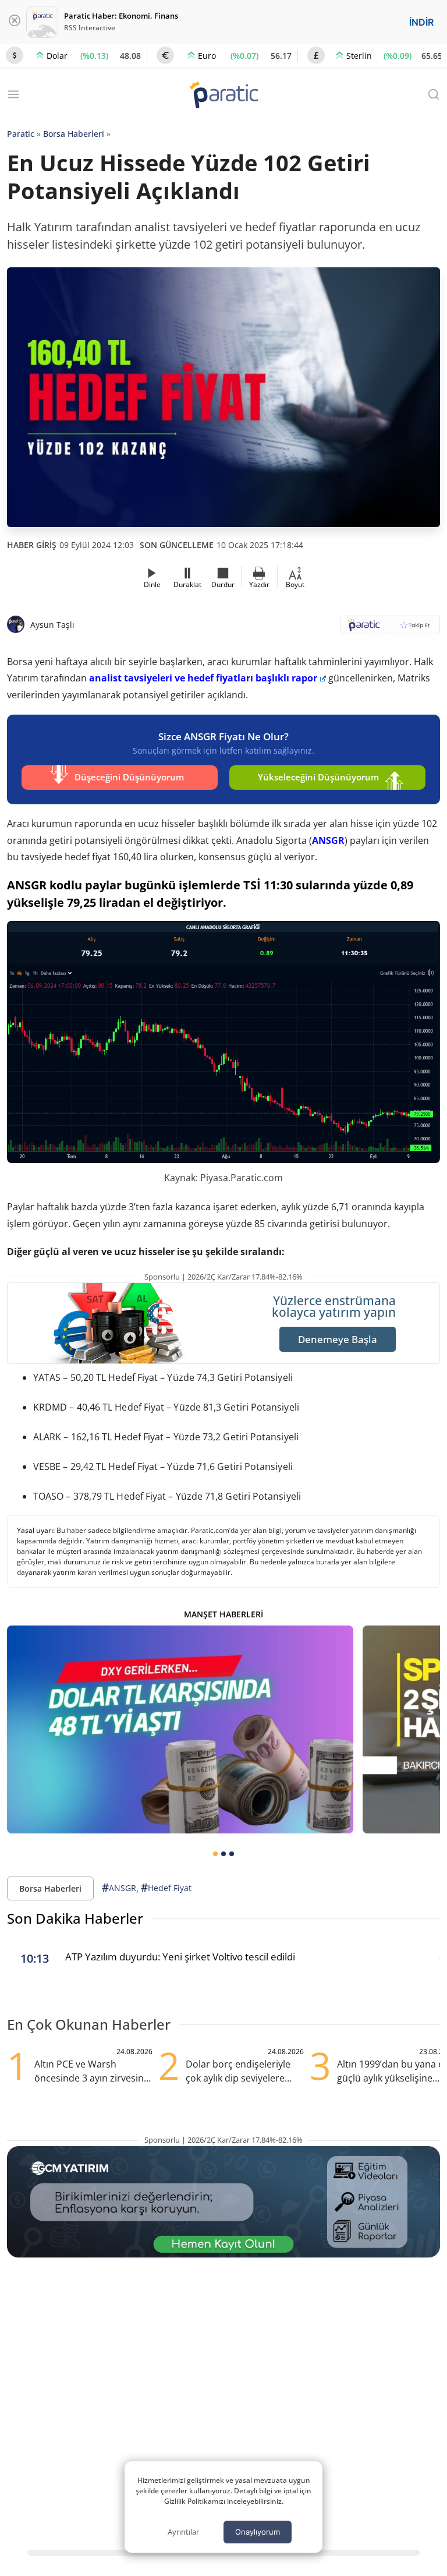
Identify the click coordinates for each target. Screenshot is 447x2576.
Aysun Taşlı (52, 625)
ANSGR (328, 840)
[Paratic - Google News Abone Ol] (390, 629)
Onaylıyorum (258, 2532)
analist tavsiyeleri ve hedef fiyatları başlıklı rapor (203, 678)
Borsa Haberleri (74, 134)
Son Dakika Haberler (75, 1918)
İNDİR (421, 22)
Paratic (21, 134)
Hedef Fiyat (166, 1888)
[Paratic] (223, 96)
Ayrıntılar (183, 2532)
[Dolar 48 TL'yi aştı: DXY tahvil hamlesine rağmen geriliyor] (180, 1729)
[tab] (215, 1854)
